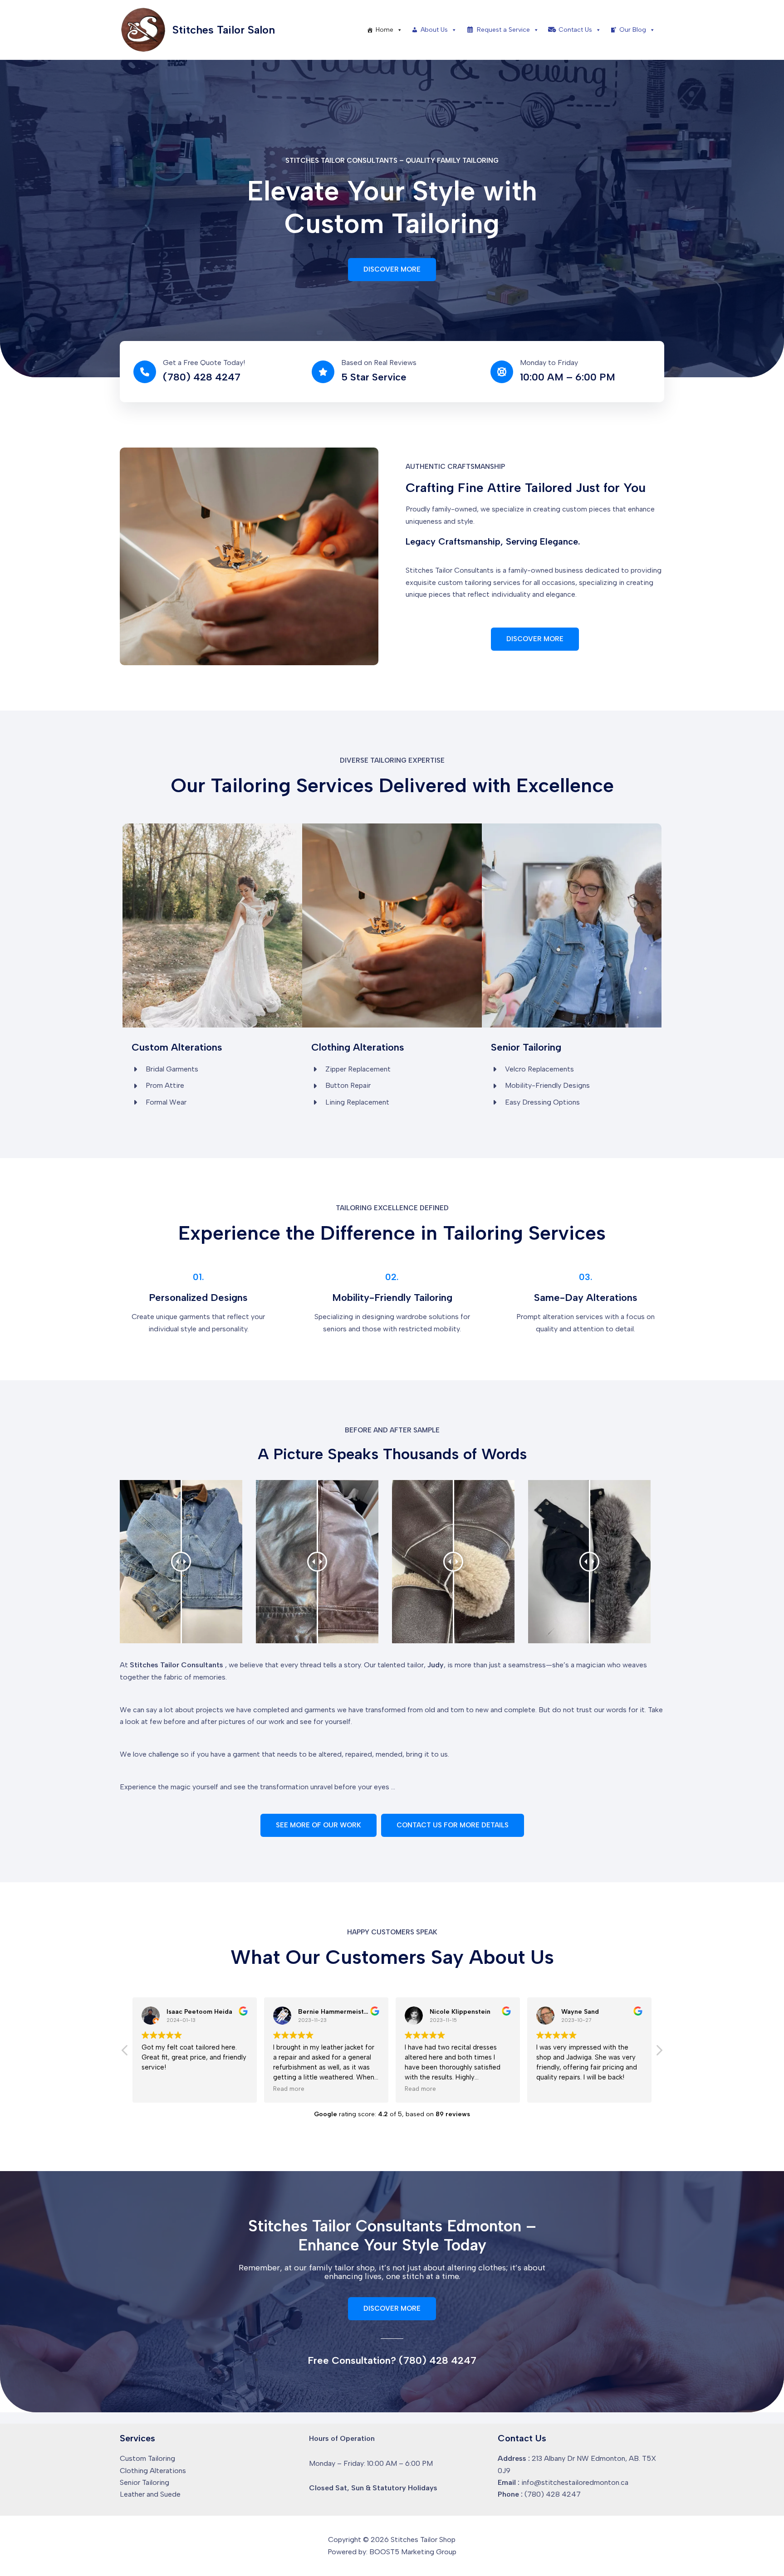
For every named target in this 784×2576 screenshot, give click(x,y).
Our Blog (633, 30)
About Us (434, 30)
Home (385, 30)
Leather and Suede (150, 2494)
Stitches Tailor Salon (224, 30)
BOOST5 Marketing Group (413, 2552)
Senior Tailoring (145, 2482)
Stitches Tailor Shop (423, 2539)
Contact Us (575, 30)
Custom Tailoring (147, 2458)
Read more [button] (157, 2089)
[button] (392, 270)
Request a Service (503, 30)
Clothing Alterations (153, 2471)
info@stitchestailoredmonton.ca (575, 2482)
